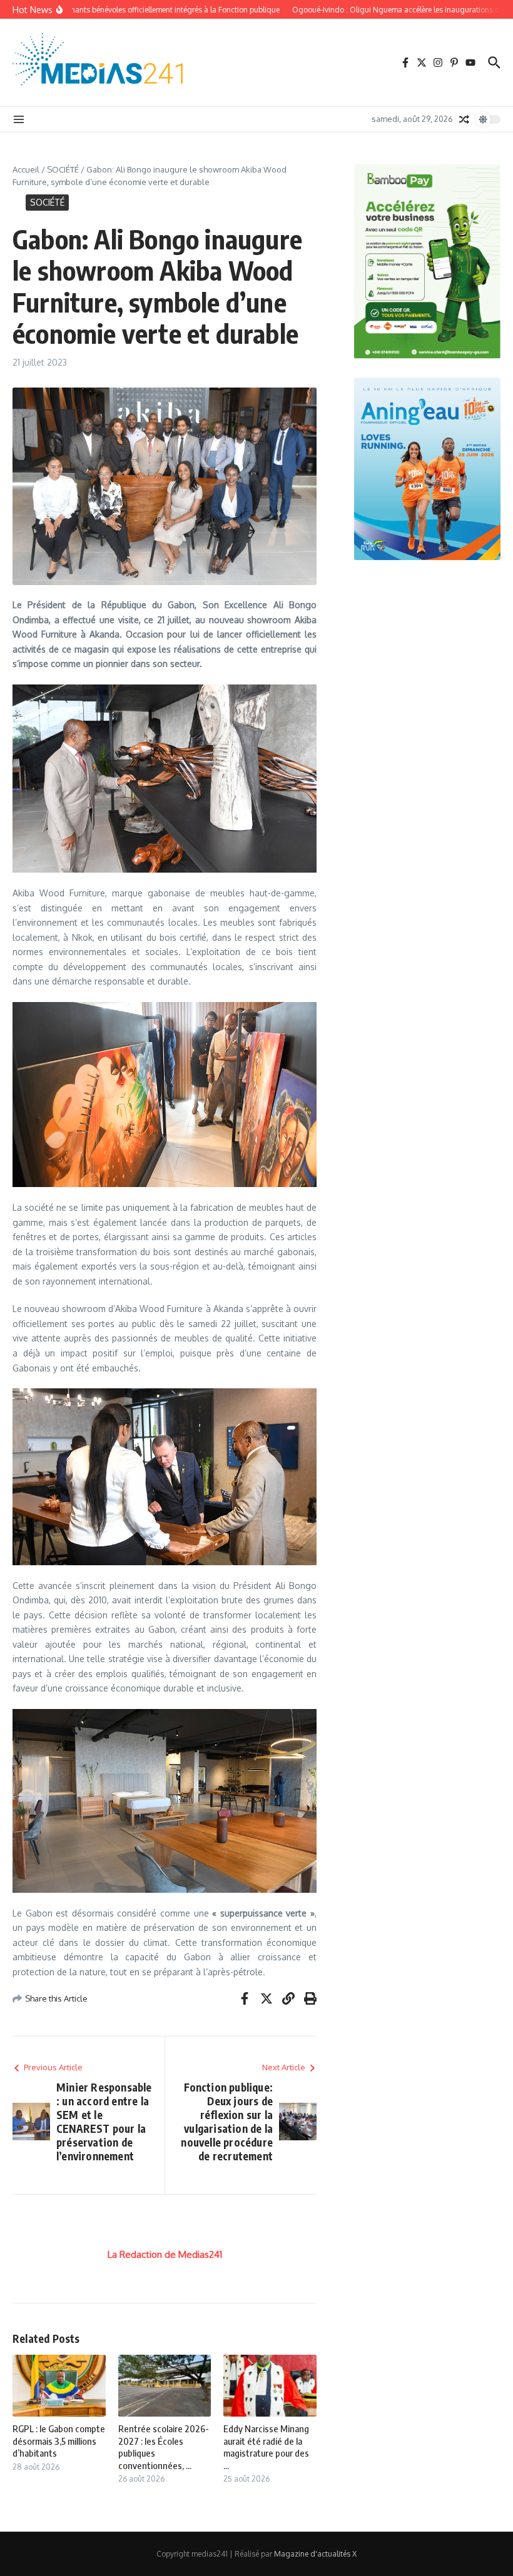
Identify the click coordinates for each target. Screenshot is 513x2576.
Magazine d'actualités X (315, 2554)
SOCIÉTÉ (63, 169)
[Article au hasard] (464, 119)
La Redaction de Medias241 (165, 2254)
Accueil (26, 169)
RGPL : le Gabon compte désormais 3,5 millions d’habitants (59, 2441)
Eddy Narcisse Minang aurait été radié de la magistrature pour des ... (266, 2447)
